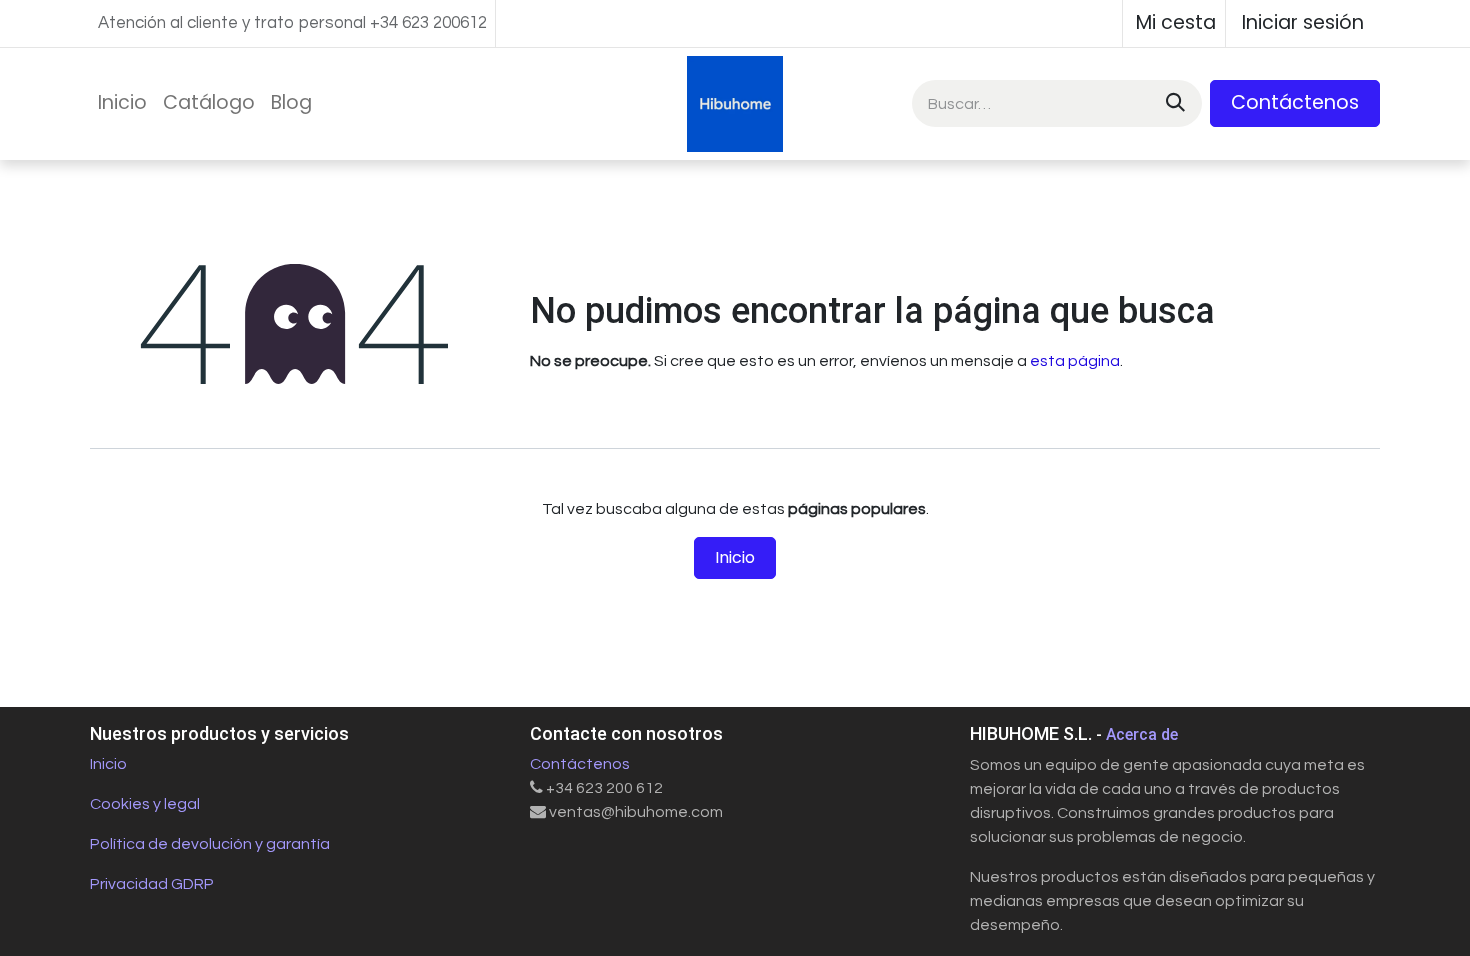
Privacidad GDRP (152, 884)
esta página (1075, 361)
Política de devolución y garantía (210, 844)
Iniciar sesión (1303, 22)
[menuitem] (122, 103)
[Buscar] (1173, 103)
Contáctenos (1295, 102)
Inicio (735, 557)
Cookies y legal (145, 804)
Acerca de (1142, 734)
